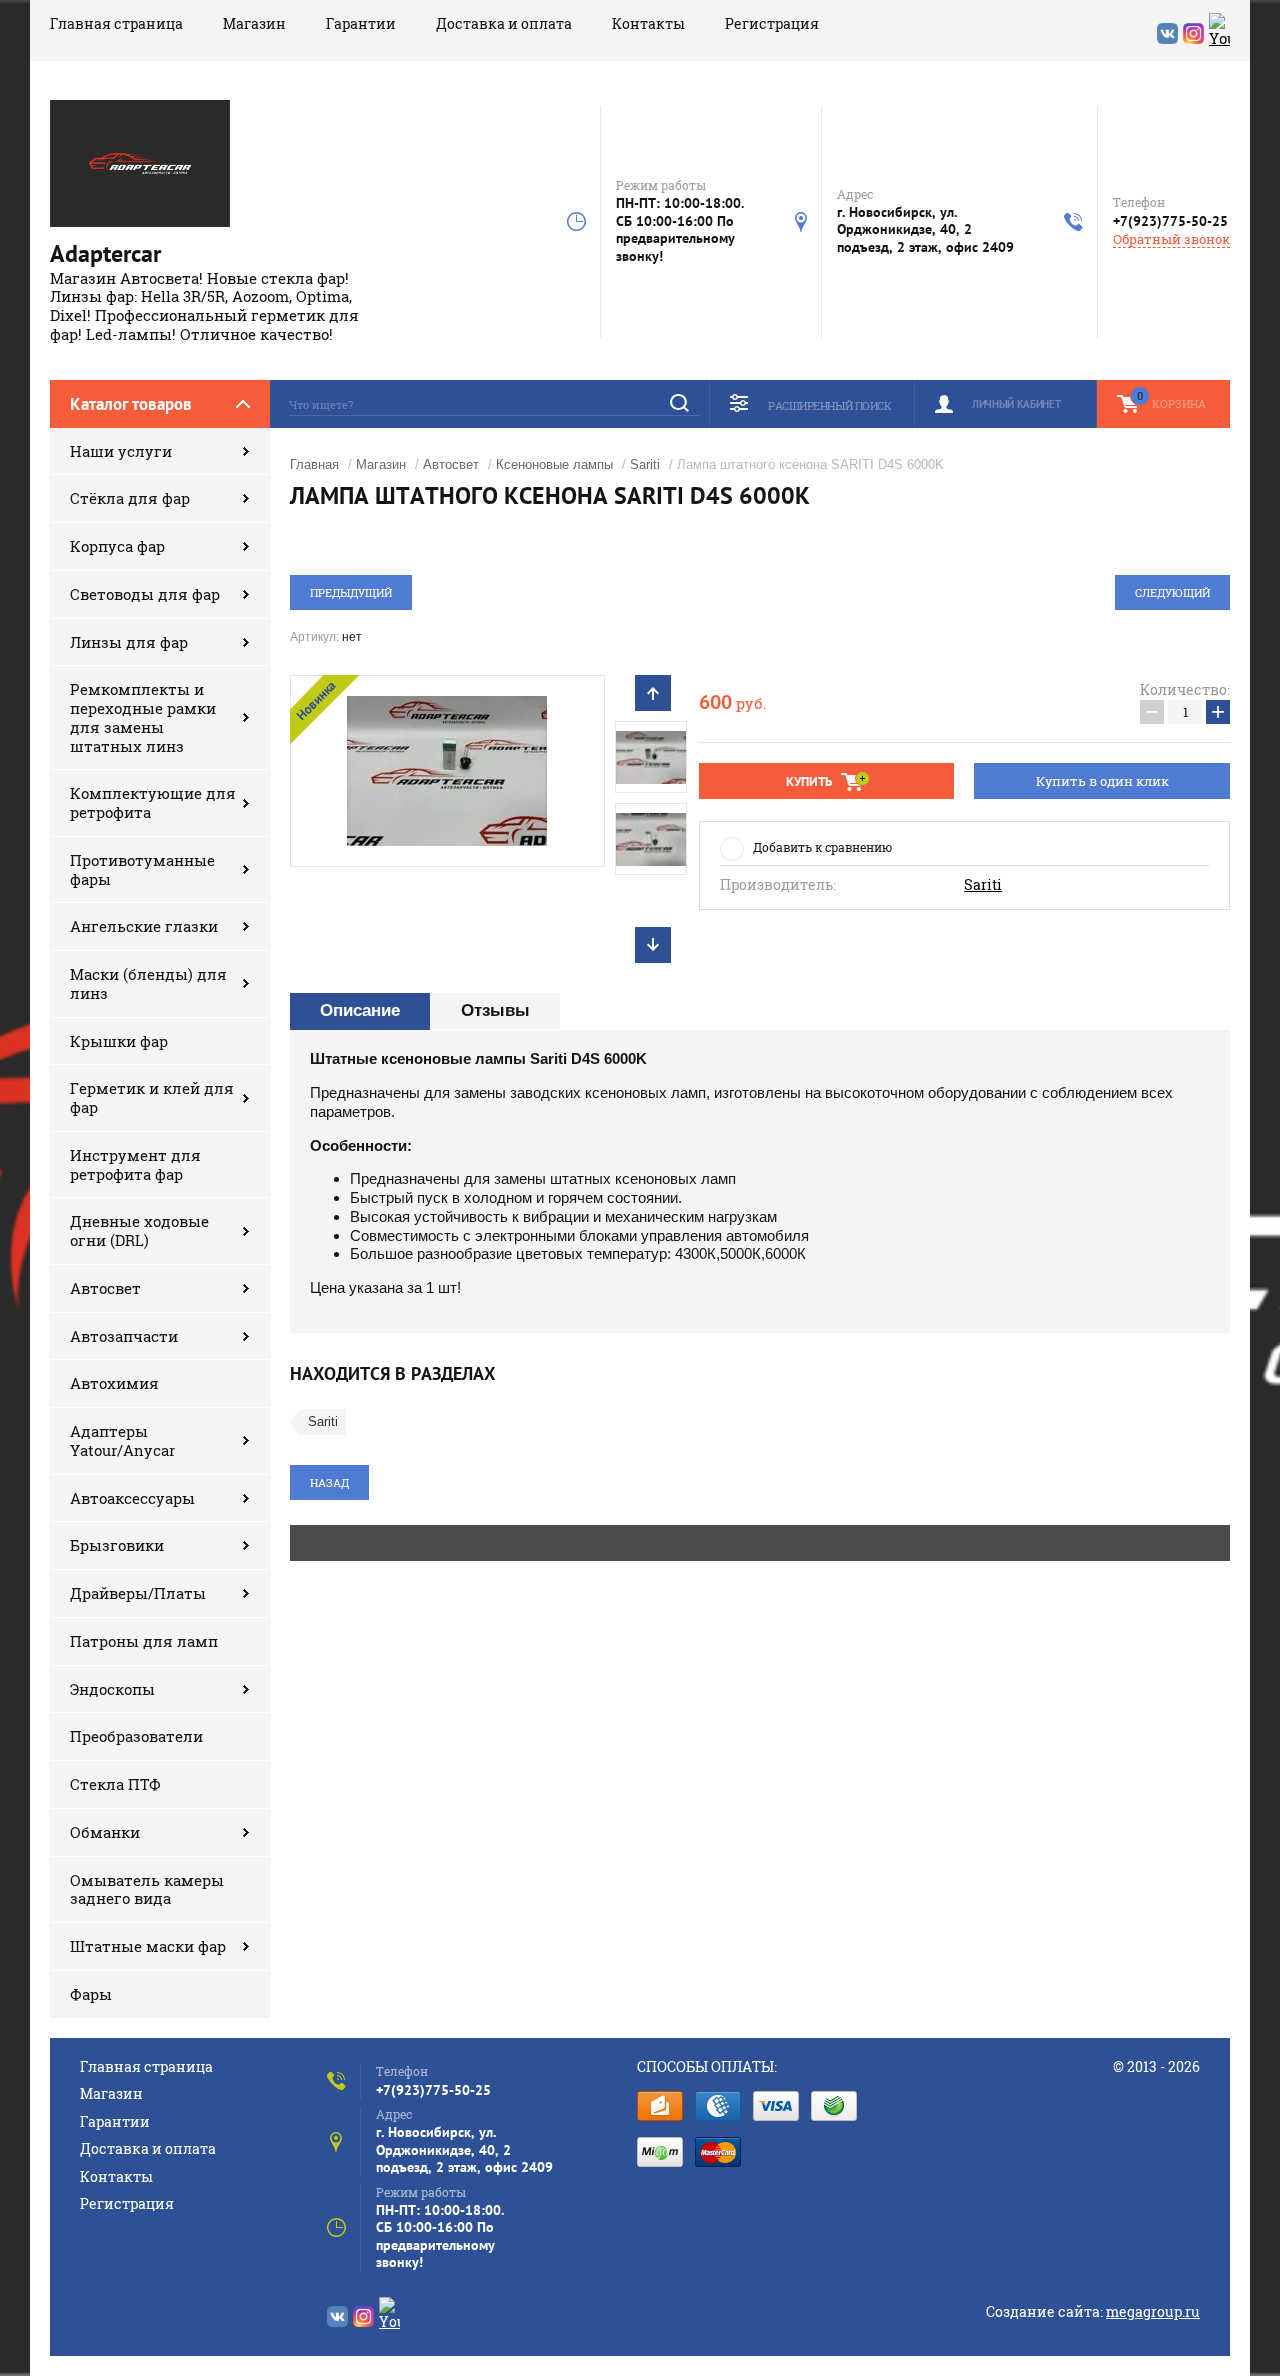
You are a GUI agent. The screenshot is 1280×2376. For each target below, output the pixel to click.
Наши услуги (121, 451)
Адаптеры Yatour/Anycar (122, 1440)
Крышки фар (119, 1041)
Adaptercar (105, 253)
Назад (329, 1482)
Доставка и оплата (504, 23)
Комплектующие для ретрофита (153, 802)
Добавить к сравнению (822, 847)
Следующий (1172, 592)
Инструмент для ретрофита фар (135, 1164)
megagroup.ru (1153, 2311)
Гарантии (361, 23)
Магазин (254, 23)
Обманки (105, 1832)
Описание (360, 1010)
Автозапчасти (124, 1336)
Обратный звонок (1171, 239)
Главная (314, 464)
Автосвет (105, 1288)
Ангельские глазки (144, 926)
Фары (91, 1994)
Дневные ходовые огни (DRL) (139, 1230)
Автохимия (114, 1383)
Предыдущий (351, 592)
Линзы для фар (129, 642)
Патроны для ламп (144, 1641)
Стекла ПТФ (115, 1784)
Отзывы (495, 1010)
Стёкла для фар (130, 498)
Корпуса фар (117, 546)
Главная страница (116, 23)
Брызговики (117, 1545)
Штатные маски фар (148, 1946)
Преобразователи (136, 1736)
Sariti (645, 464)
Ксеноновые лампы (554, 464)
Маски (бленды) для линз (148, 983)
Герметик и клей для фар (152, 1097)
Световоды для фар (145, 594)
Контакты (648, 23)
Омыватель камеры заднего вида (147, 1889)
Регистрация (772, 23)
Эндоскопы (112, 1689)
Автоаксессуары (132, 1498)
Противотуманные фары (142, 869)
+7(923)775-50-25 (1170, 221)
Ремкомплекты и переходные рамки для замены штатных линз (143, 717)
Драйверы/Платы (138, 1593)
